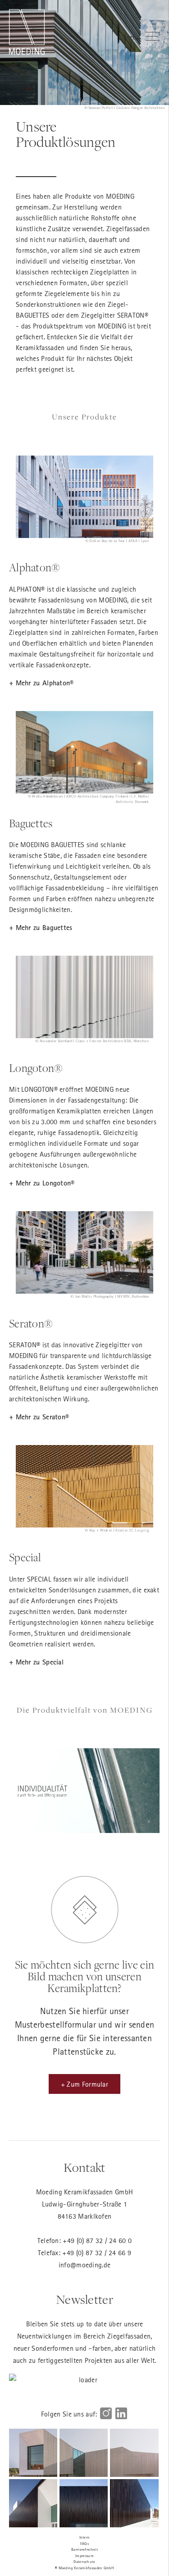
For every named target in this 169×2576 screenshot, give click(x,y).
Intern (85, 2537)
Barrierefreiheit (84, 2549)
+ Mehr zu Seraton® (39, 1417)
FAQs (84, 2543)
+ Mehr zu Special (36, 1662)
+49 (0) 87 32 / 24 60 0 (97, 2240)
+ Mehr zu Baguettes (41, 928)
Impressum (84, 2555)
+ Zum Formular (84, 2084)
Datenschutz (84, 2561)
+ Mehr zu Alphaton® (41, 683)
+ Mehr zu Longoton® (42, 1183)
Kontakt (84, 2168)
